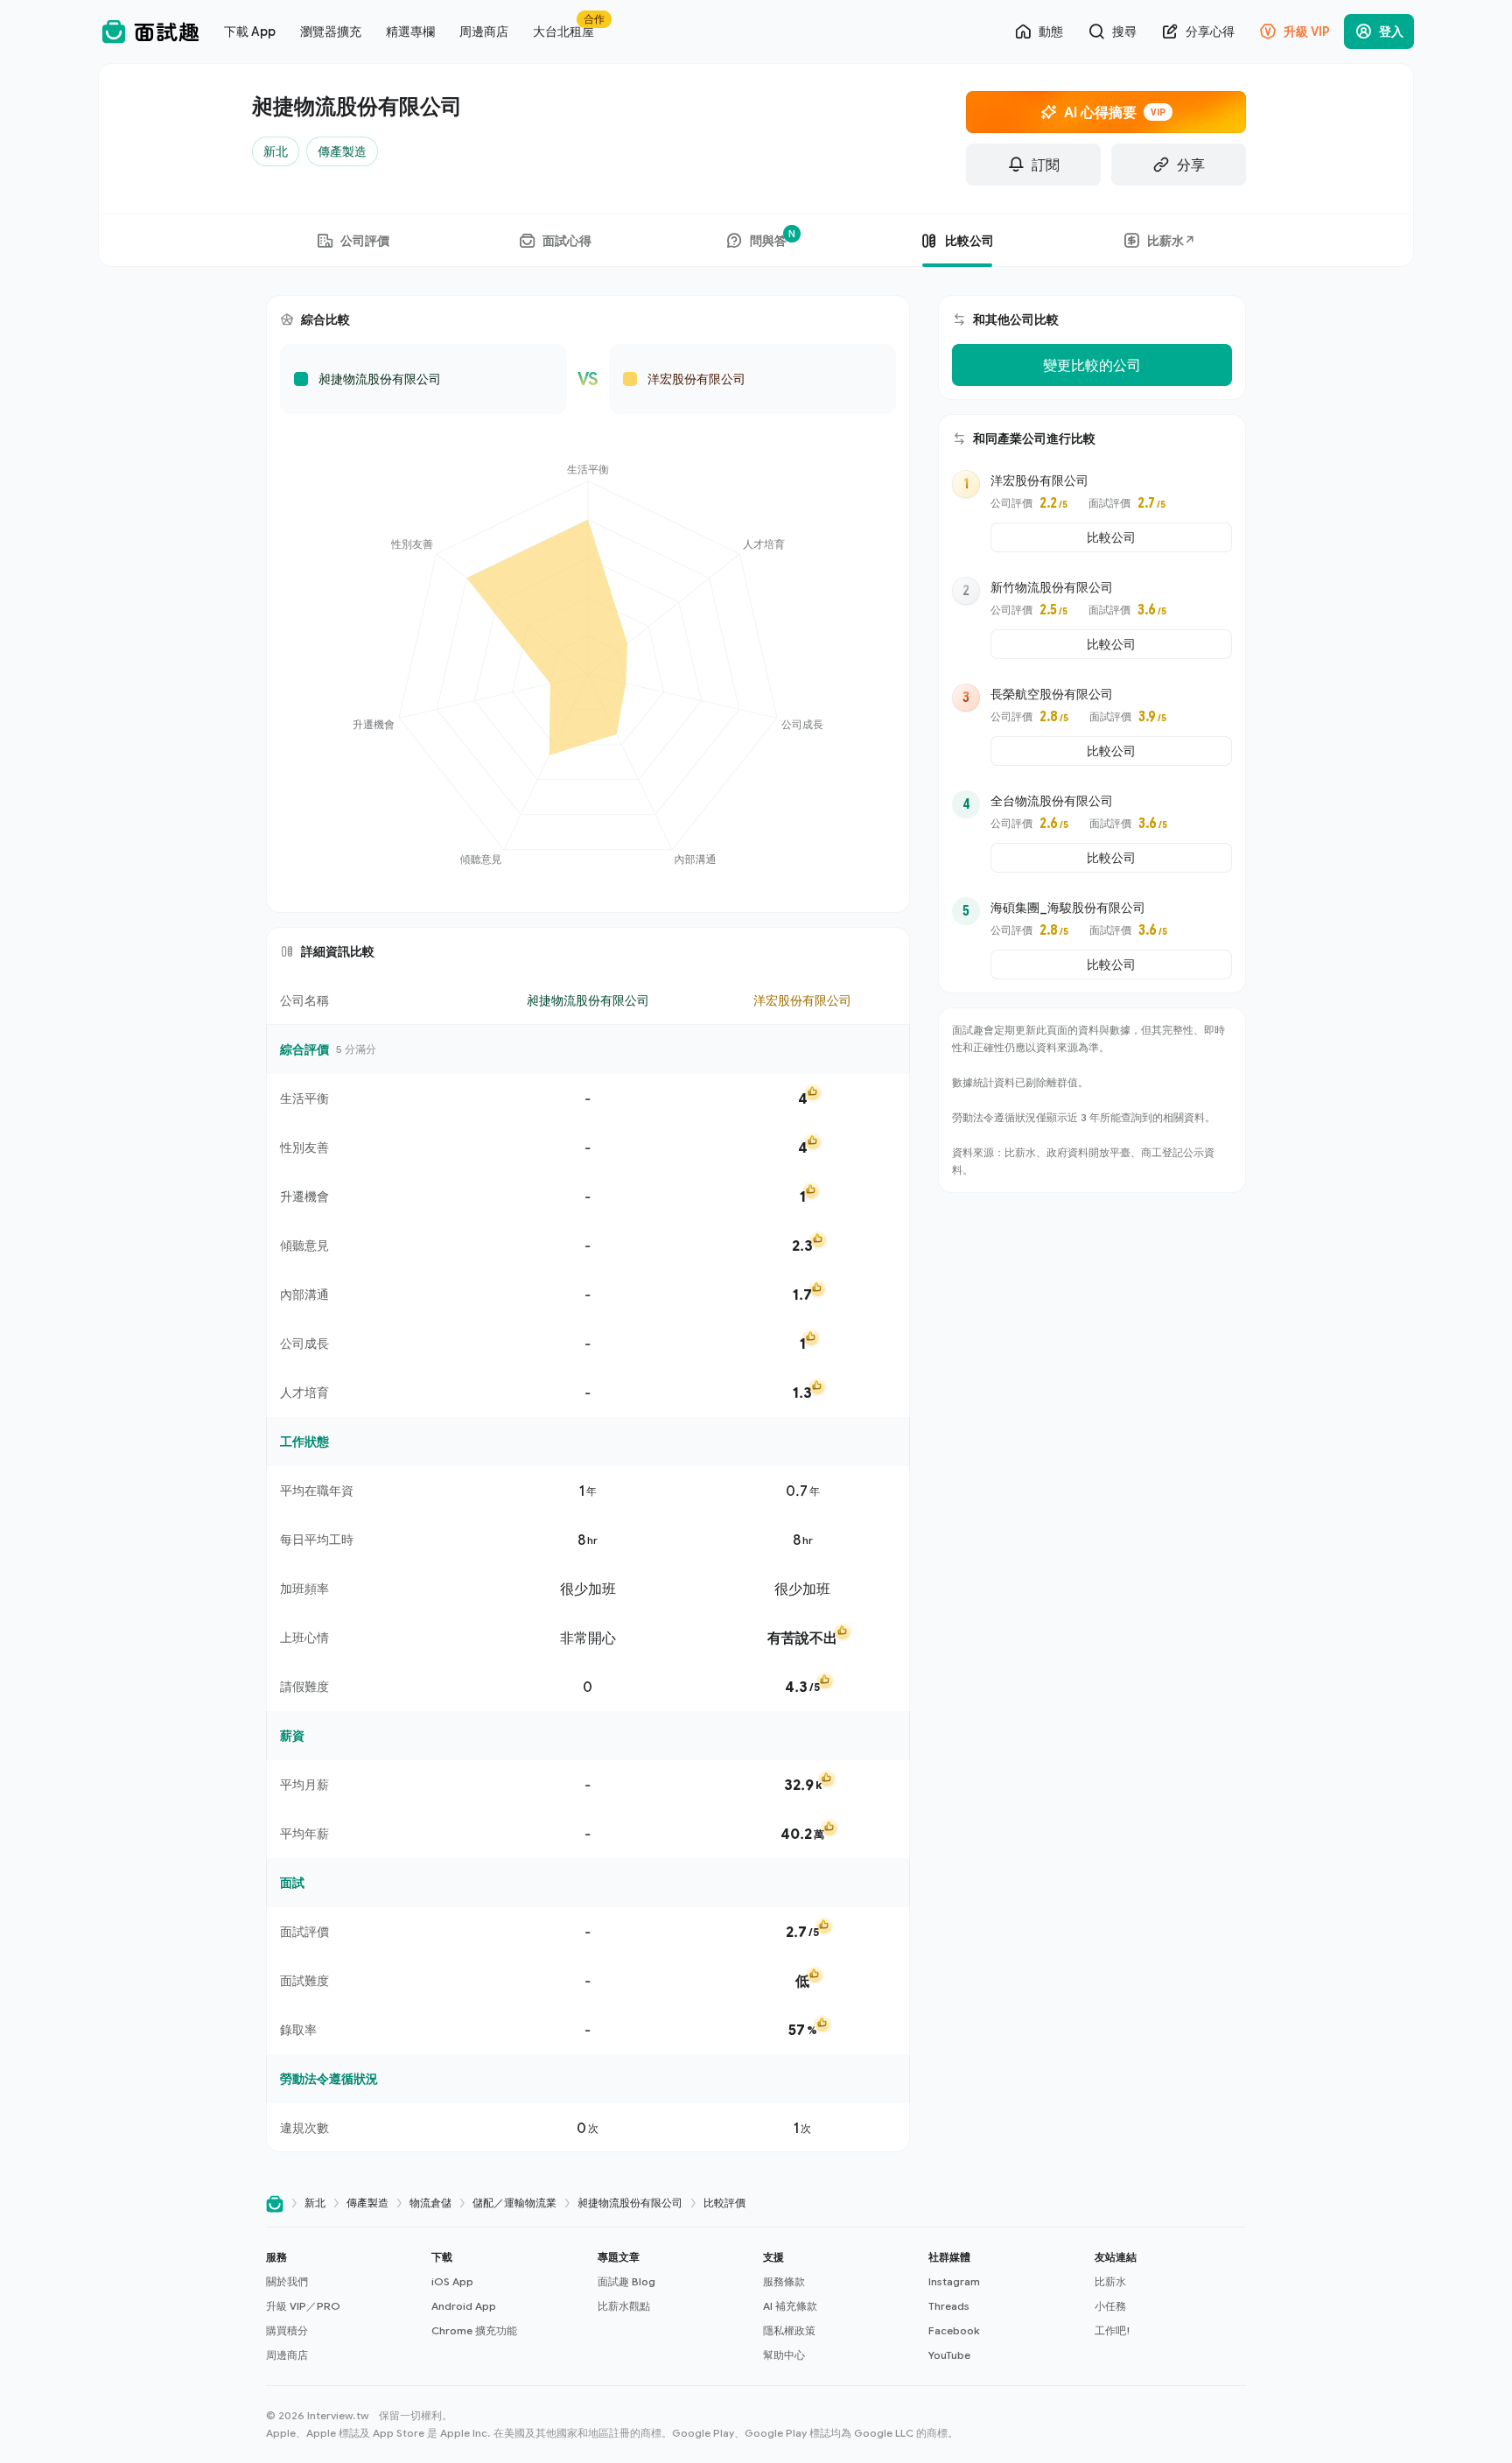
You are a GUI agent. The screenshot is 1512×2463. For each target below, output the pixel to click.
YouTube (949, 2355)
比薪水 (1110, 2281)
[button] (342, 2306)
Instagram (954, 2281)
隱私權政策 (789, 2330)
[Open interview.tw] (275, 2203)
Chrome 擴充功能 (474, 2330)
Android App (464, 2306)
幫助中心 (784, 2355)
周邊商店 (287, 2355)
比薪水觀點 (624, 2306)
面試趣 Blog (626, 2281)
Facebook (954, 2330)
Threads (949, 2306)
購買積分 (287, 2330)
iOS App (452, 2281)
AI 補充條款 (790, 2306)
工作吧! (1113, 2330)
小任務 (1110, 2306)
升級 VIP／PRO (303, 2306)
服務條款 (784, 2281)
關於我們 (287, 2281)
